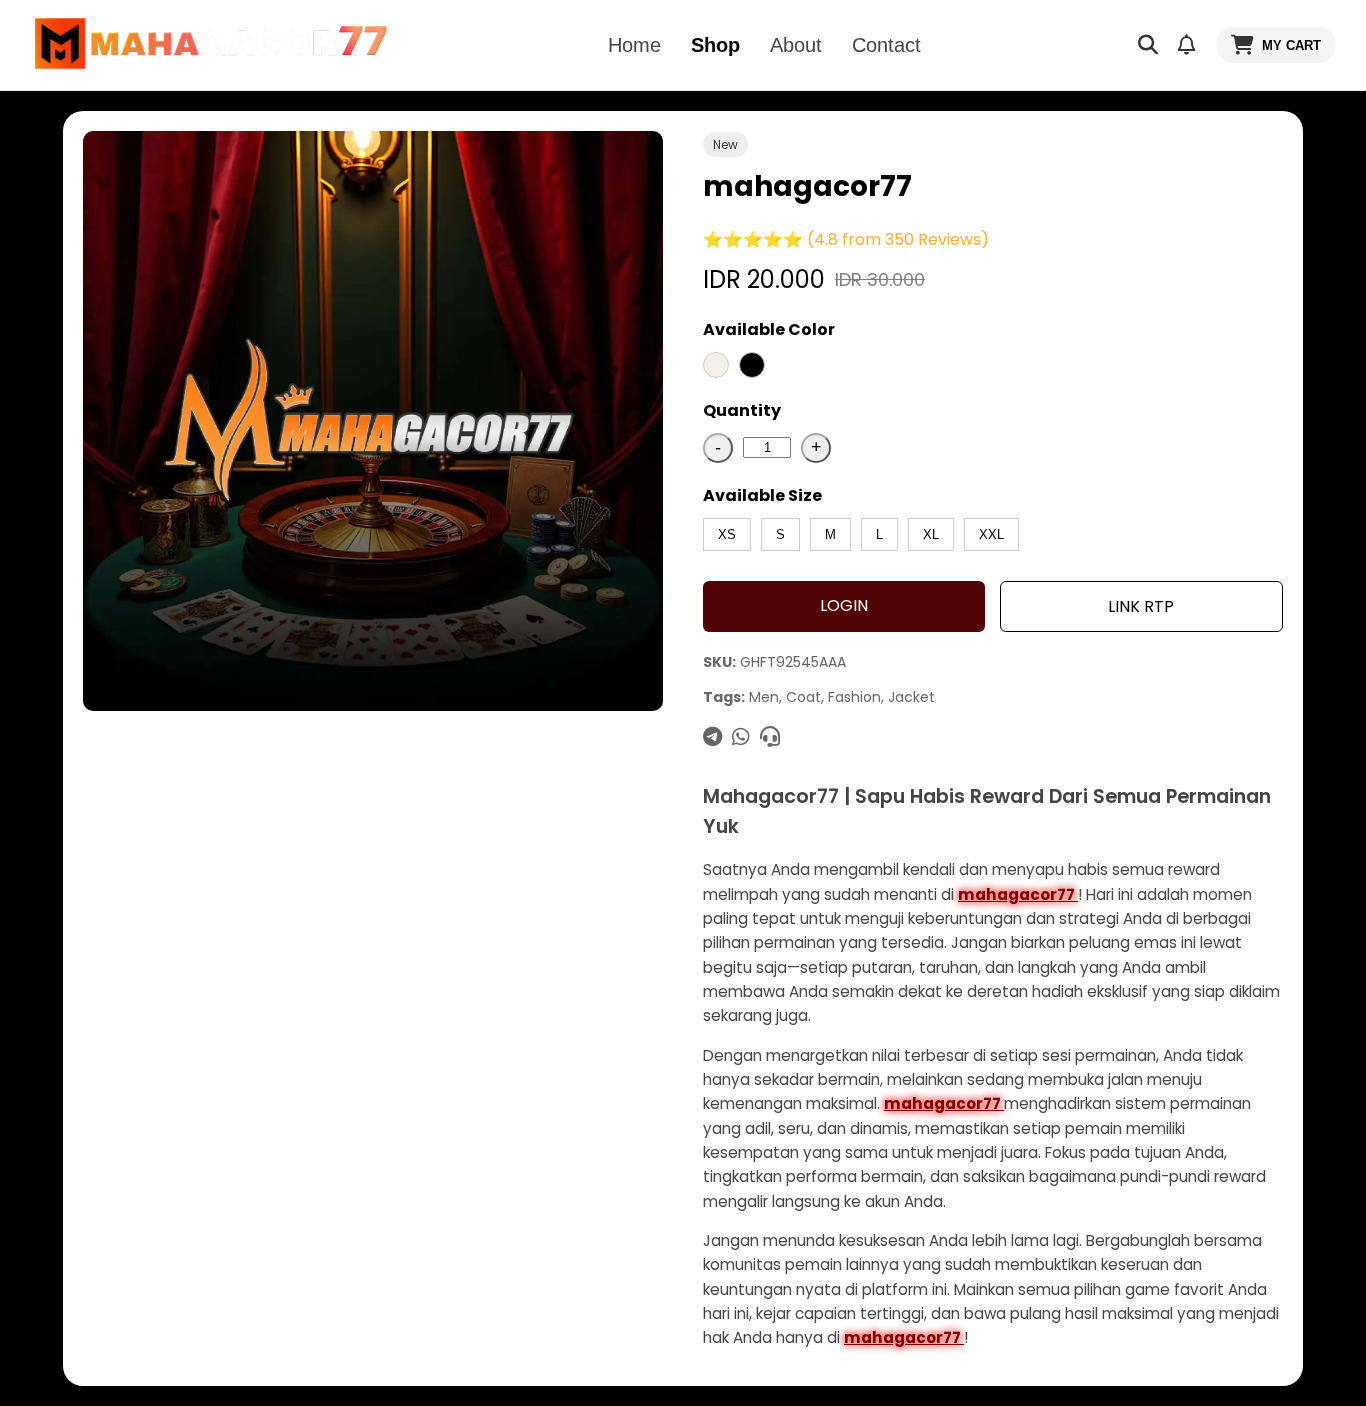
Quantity (742, 410)
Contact (886, 45)
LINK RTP (1141, 606)
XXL (991, 534)
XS (727, 534)
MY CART (1291, 45)
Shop (715, 45)
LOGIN (844, 605)
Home (634, 45)
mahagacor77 (1018, 894)
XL (931, 534)
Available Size (762, 495)
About (796, 45)
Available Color (769, 329)
